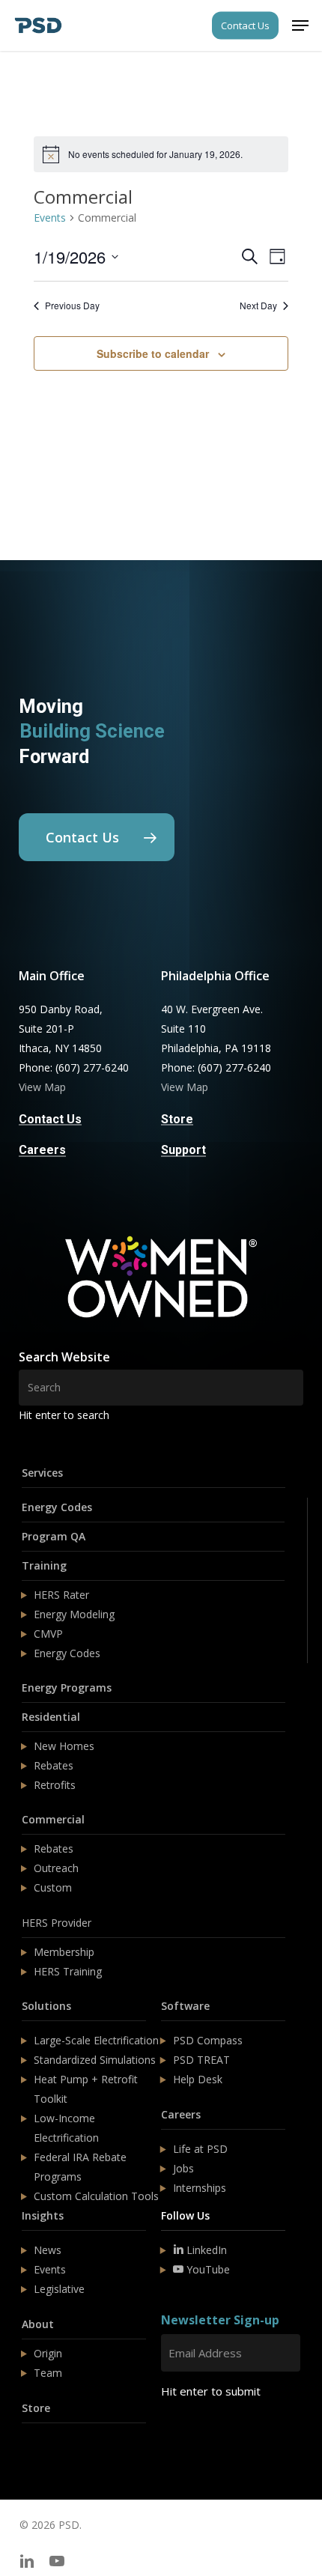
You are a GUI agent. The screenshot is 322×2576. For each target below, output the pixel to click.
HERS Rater (61, 1595)
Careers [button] (42, 1150)
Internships (200, 2188)
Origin (48, 2353)
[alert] (161, 154)
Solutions (46, 2006)
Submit (197, 2436)
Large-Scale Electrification (96, 2040)
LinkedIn (205, 2250)
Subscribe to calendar (153, 353)
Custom (53, 1887)
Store (36, 2408)
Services (42, 1473)
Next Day (258, 306)
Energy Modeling (74, 1614)
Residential (51, 1717)
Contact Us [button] (50, 1120)
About (38, 2324)
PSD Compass (208, 2040)
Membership (64, 1952)
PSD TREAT (201, 2060)
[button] (300, 25)
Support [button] (183, 1150)
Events (50, 218)
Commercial (53, 1819)
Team (48, 2373)
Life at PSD (200, 2149)
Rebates (54, 1765)
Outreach (56, 1868)
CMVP (48, 1634)
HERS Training (68, 1971)
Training (44, 1565)
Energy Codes (57, 1507)
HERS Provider (57, 1923)
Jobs (183, 2168)
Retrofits (55, 1785)
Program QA (54, 1536)
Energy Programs (67, 1688)
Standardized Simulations (95, 2060)
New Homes (64, 1746)
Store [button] (177, 1120)
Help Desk (198, 2079)
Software (185, 2006)
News (48, 2250)
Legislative (59, 2289)
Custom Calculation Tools (96, 2196)
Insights (43, 2215)
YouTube (207, 2269)
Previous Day (72, 306)
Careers (181, 2114)
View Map (42, 1087)
